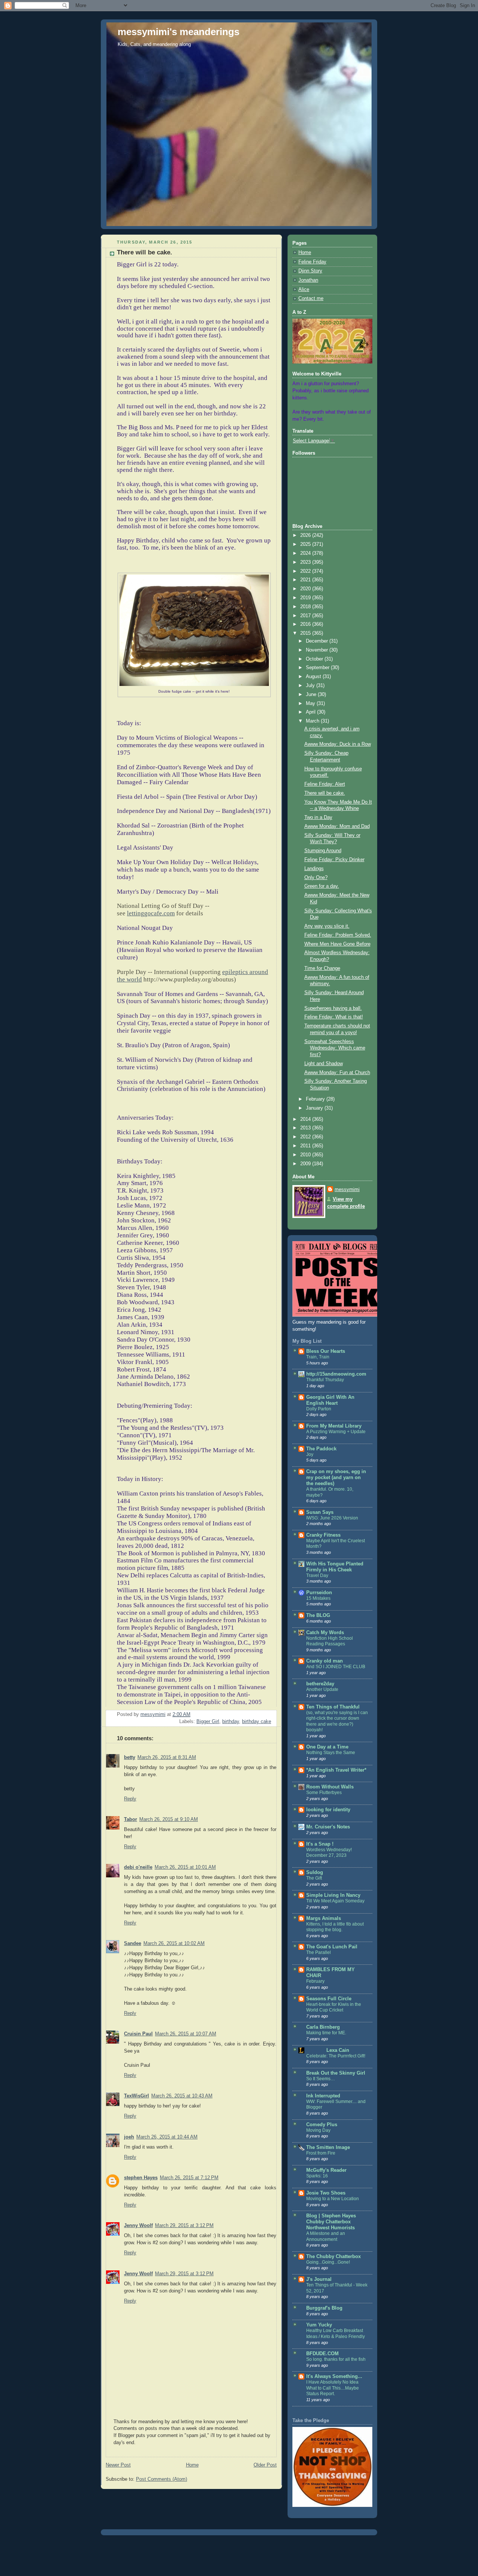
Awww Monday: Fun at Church (337, 1073)
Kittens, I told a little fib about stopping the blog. (335, 1927)
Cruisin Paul (138, 2034)
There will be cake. (325, 793)
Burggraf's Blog (324, 2308)
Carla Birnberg (323, 2027)
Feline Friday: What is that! (334, 1017)
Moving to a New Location (333, 2199)
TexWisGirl (136, 2096)
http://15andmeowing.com (336, 1374)
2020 (306, 589)
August (314, 677)
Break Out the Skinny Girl (336, 2073)
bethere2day (320, 1684)
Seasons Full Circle (329, 1999)
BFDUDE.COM (322, 2354)
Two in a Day (318, 817)
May (311, 703)
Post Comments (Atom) (162, 2479)
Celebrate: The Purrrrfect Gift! (336, 2056)
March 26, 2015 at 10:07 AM (186, 2034)
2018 (306, 607)
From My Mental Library (334, 1426)
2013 (306, 1128)
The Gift (314, 1878)
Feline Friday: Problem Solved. (338, 935)
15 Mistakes (318, 1598)
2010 (306, 1155)
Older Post (265, 2465)
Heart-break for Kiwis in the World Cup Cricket (334, 2007)
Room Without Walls (330, 1787)
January (315, 1108)
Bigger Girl (208, 1722)
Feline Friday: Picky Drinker (334, 860)
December (318, 641)
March (313, 721)
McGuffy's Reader (326, 2170)
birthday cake (257, 1722)
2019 (306, 598)
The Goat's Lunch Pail (332, 1947)
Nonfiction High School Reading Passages (330, 1641)
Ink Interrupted (323, 2096)
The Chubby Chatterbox (333, 2257)
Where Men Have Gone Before (337, 944)
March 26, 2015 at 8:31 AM (167, 1757)
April (311, 712)
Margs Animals (324, 1918)
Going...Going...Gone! (328, 2262)
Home (192, 2465)
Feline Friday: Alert (325, 784)
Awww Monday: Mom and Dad (337, 826)
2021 (306, 580)
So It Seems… (321, 2079)
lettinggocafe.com (151, 913)
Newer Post (118, 2465)
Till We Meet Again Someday (335, 1901)
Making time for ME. (326, 2033)
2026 (306, 535)
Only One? (316, 878)
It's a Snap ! (320, 1844)
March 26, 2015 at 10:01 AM (185, 1867)
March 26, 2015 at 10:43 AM (182, 2096)
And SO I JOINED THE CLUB (336, 1667)
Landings (314, 869)
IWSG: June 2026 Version (332, 1518)
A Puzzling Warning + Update (336, 1432)
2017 (306, 616)
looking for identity (328, 1810)
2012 (306, 1137)
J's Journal (319, 2279)
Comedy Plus (322, 2125)
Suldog (315, 1873)
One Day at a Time (327, 1747)
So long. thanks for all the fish (336, 2359)
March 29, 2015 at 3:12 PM (184, 2226)
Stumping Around (323, 851)
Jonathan (308, 280)
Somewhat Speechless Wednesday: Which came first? (335, 1048)
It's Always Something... (334, 2376)
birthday (231, 1722)
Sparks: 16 (317, 2176)
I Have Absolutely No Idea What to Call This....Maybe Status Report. (333, 2388)
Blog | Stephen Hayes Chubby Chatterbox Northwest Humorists (331, 2222)
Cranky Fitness (323, 1535)
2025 (306, 544)
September (318, 668)
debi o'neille (138, 1867)
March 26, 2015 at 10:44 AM (167, 2137)
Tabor (131, 1819)
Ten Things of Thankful (333, 1707)
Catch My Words (325, 1633)
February (316, 1099)
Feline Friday (312, 262)
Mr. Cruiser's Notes (328, 1827)
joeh (129, 2137)
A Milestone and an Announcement (326, 2236)
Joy (310, 1454)
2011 (306, 1146)
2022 (306, 571)
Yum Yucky (319, 2325)
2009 (306, 1164)
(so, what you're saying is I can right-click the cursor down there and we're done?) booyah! (337, 1721)
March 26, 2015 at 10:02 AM (174, 1943)
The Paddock (321, 1449)
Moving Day (318, 2130)
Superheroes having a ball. (333, 1008)
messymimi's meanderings (179, 32)
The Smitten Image (328, 2147)
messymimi (347, 1190)
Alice (304, 290)
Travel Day (317, 1575)
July (311, 686)
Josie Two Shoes (326, 2193)
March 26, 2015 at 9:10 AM (169, 1819)
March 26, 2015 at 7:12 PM (189, 2178)
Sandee (133, 1943)
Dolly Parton (319, 1409)
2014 (306, 1119)
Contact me (311, 299)
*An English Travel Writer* (336, 1770)
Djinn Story (310, 271)
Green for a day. (322, 886)
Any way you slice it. (327, 926)
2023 (306, 562)
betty (130, 1757)
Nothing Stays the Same (331, 1753)
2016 (306, 624)
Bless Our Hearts (326, 1351)
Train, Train (318, 1357)
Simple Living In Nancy (333, 1895)
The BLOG (318, 1615)
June (312, 695)
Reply (130, 1799)
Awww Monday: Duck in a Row (338, 744)
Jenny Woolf (138, 2226)
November (318, 650)
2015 (306, 633)
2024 (306, 553)
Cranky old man (325, 1661)
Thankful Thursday (325, 1380)
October (315, 659)
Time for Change (322, 968)
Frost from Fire (321, 2153)
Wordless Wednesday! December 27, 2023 (329, 1853)
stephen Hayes (141, 2178)
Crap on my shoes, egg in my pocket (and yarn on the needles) (336, 1478)
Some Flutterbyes (324, 1793)
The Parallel (319, 1952)
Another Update (322, 1689)
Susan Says (320, 1512)
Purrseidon (319, 1593)
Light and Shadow (324, 1064)
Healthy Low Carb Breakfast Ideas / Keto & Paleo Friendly (336, 2334)
